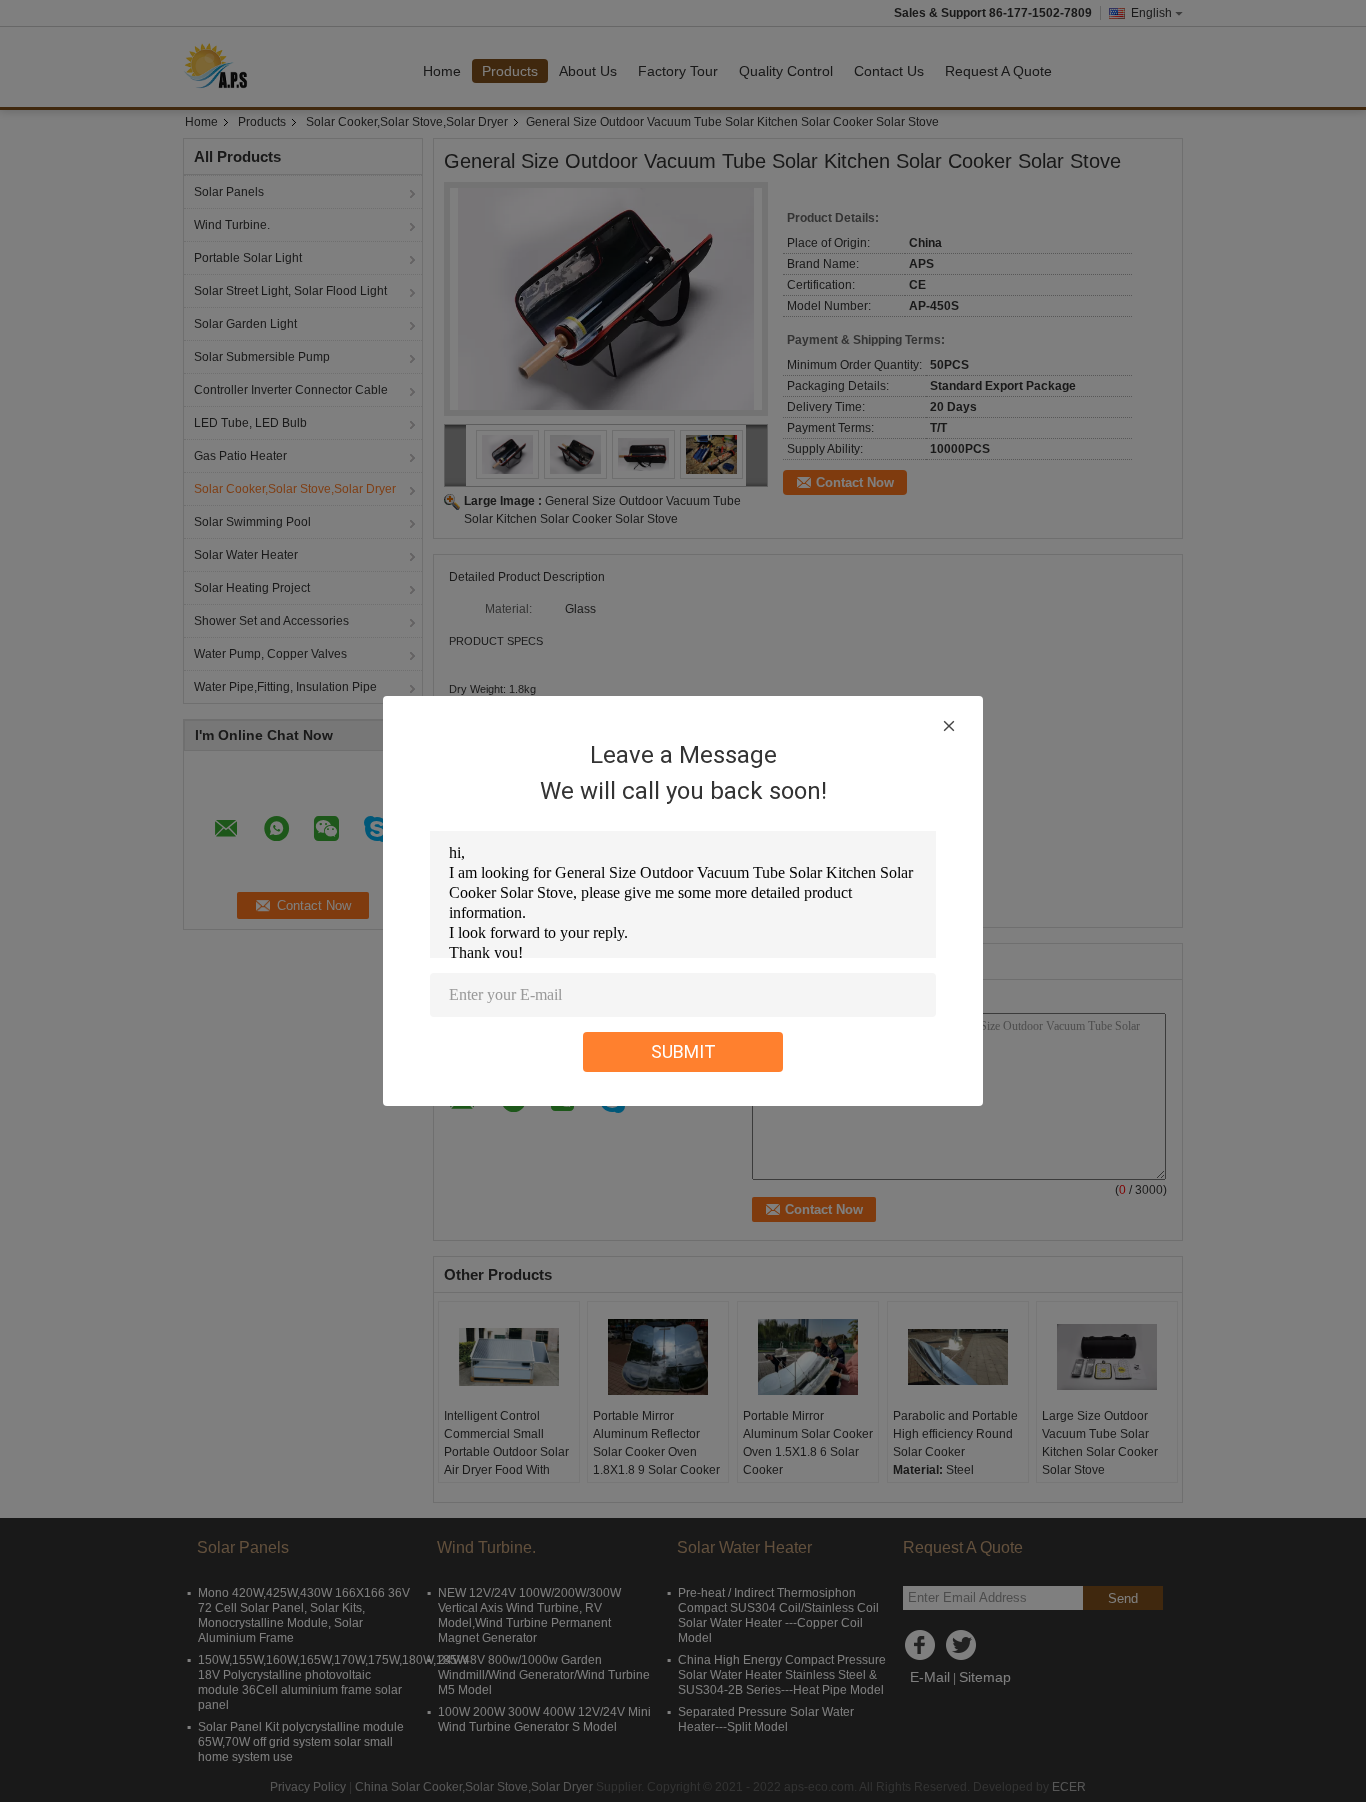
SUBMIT (683, 1051)
